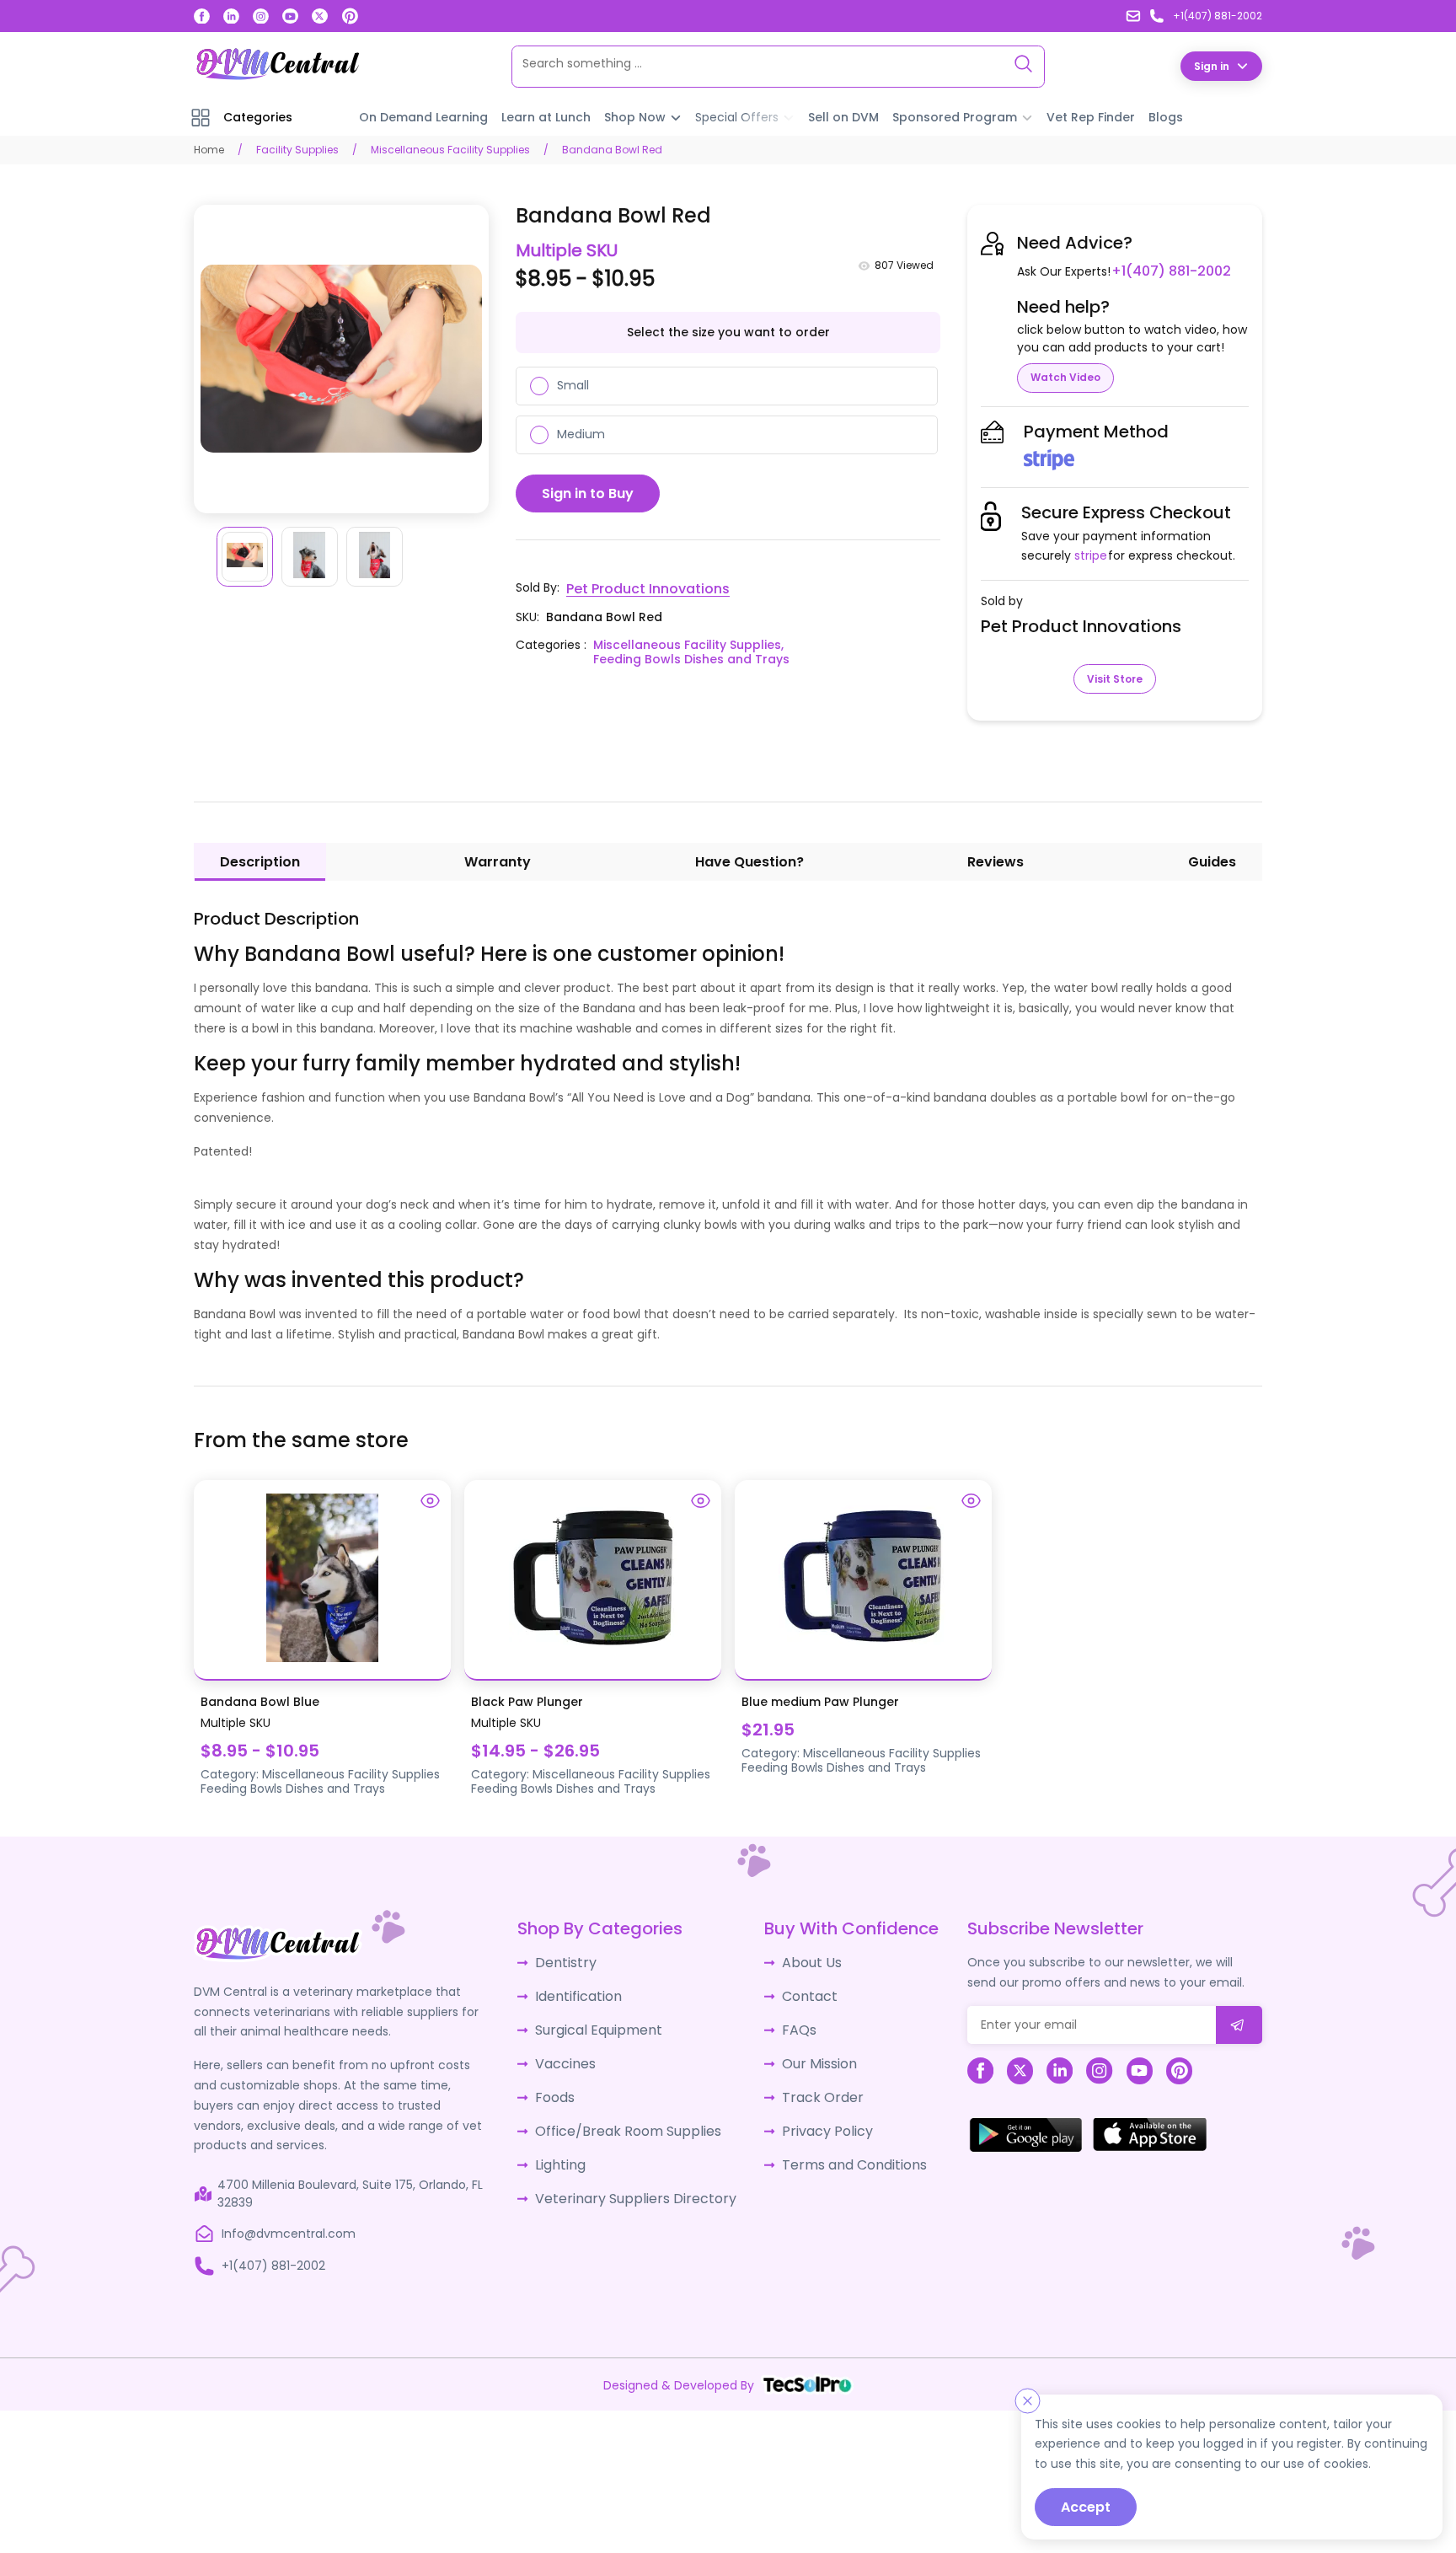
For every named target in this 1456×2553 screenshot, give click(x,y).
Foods (562, 2084)
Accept (1086, 2507)
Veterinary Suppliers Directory (631, 2178)
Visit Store (1115, 678)
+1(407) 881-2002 (1165, 271)
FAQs (787, 2022)
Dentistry (571, 1960)
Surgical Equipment (601, 2022)
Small (573, 384)
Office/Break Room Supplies (627, 2116)
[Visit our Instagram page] (261, 16)
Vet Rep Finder (1091, 116)
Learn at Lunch (546, 116)
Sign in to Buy (588, 493)
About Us (799, 1960)
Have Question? (749, 861)
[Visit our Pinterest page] (351, 16)
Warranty (498, 861)
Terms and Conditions (838, 2147)
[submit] (1239, 2024)
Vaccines (571, 2053)
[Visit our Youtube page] (290, 16)
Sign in (1212, 65)
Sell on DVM (843, 116)
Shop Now (635, 116)
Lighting (567, 2147)
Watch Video (1065, 376)
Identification (583, 1991)
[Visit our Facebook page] (202, 16)
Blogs (1166, 116)
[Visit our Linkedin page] (231, 16)
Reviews (996, 861)
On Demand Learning (423, 116)
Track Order (808, 2084)
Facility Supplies (297, 149)
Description (260, 861)
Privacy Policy (812, 2116)
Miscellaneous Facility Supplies (450, 149)
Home (209, 149)
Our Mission (806, 2053)
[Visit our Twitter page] (320, 16)
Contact (798, 1991)
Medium (581, 433)
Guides (1212, 861)
